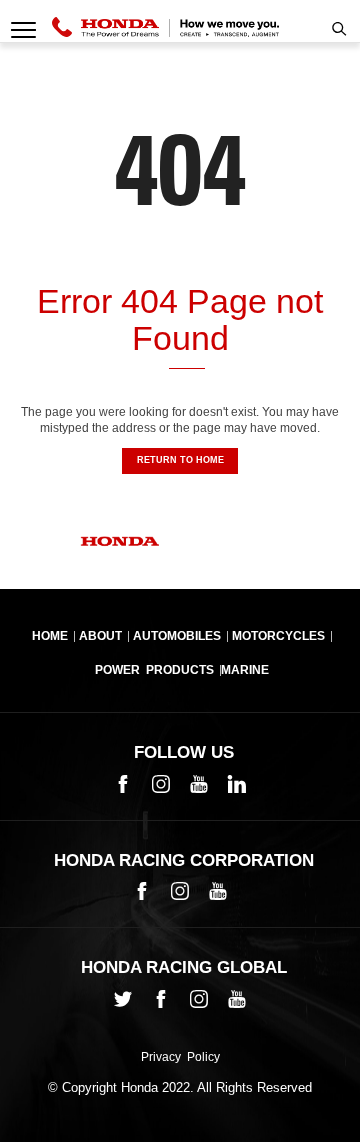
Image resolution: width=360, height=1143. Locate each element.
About (100, 636)
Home (50, 636)
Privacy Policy (180, 1058)
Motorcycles (278, 636)
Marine (245, 670)
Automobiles (177, 636)
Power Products (154, 670)
